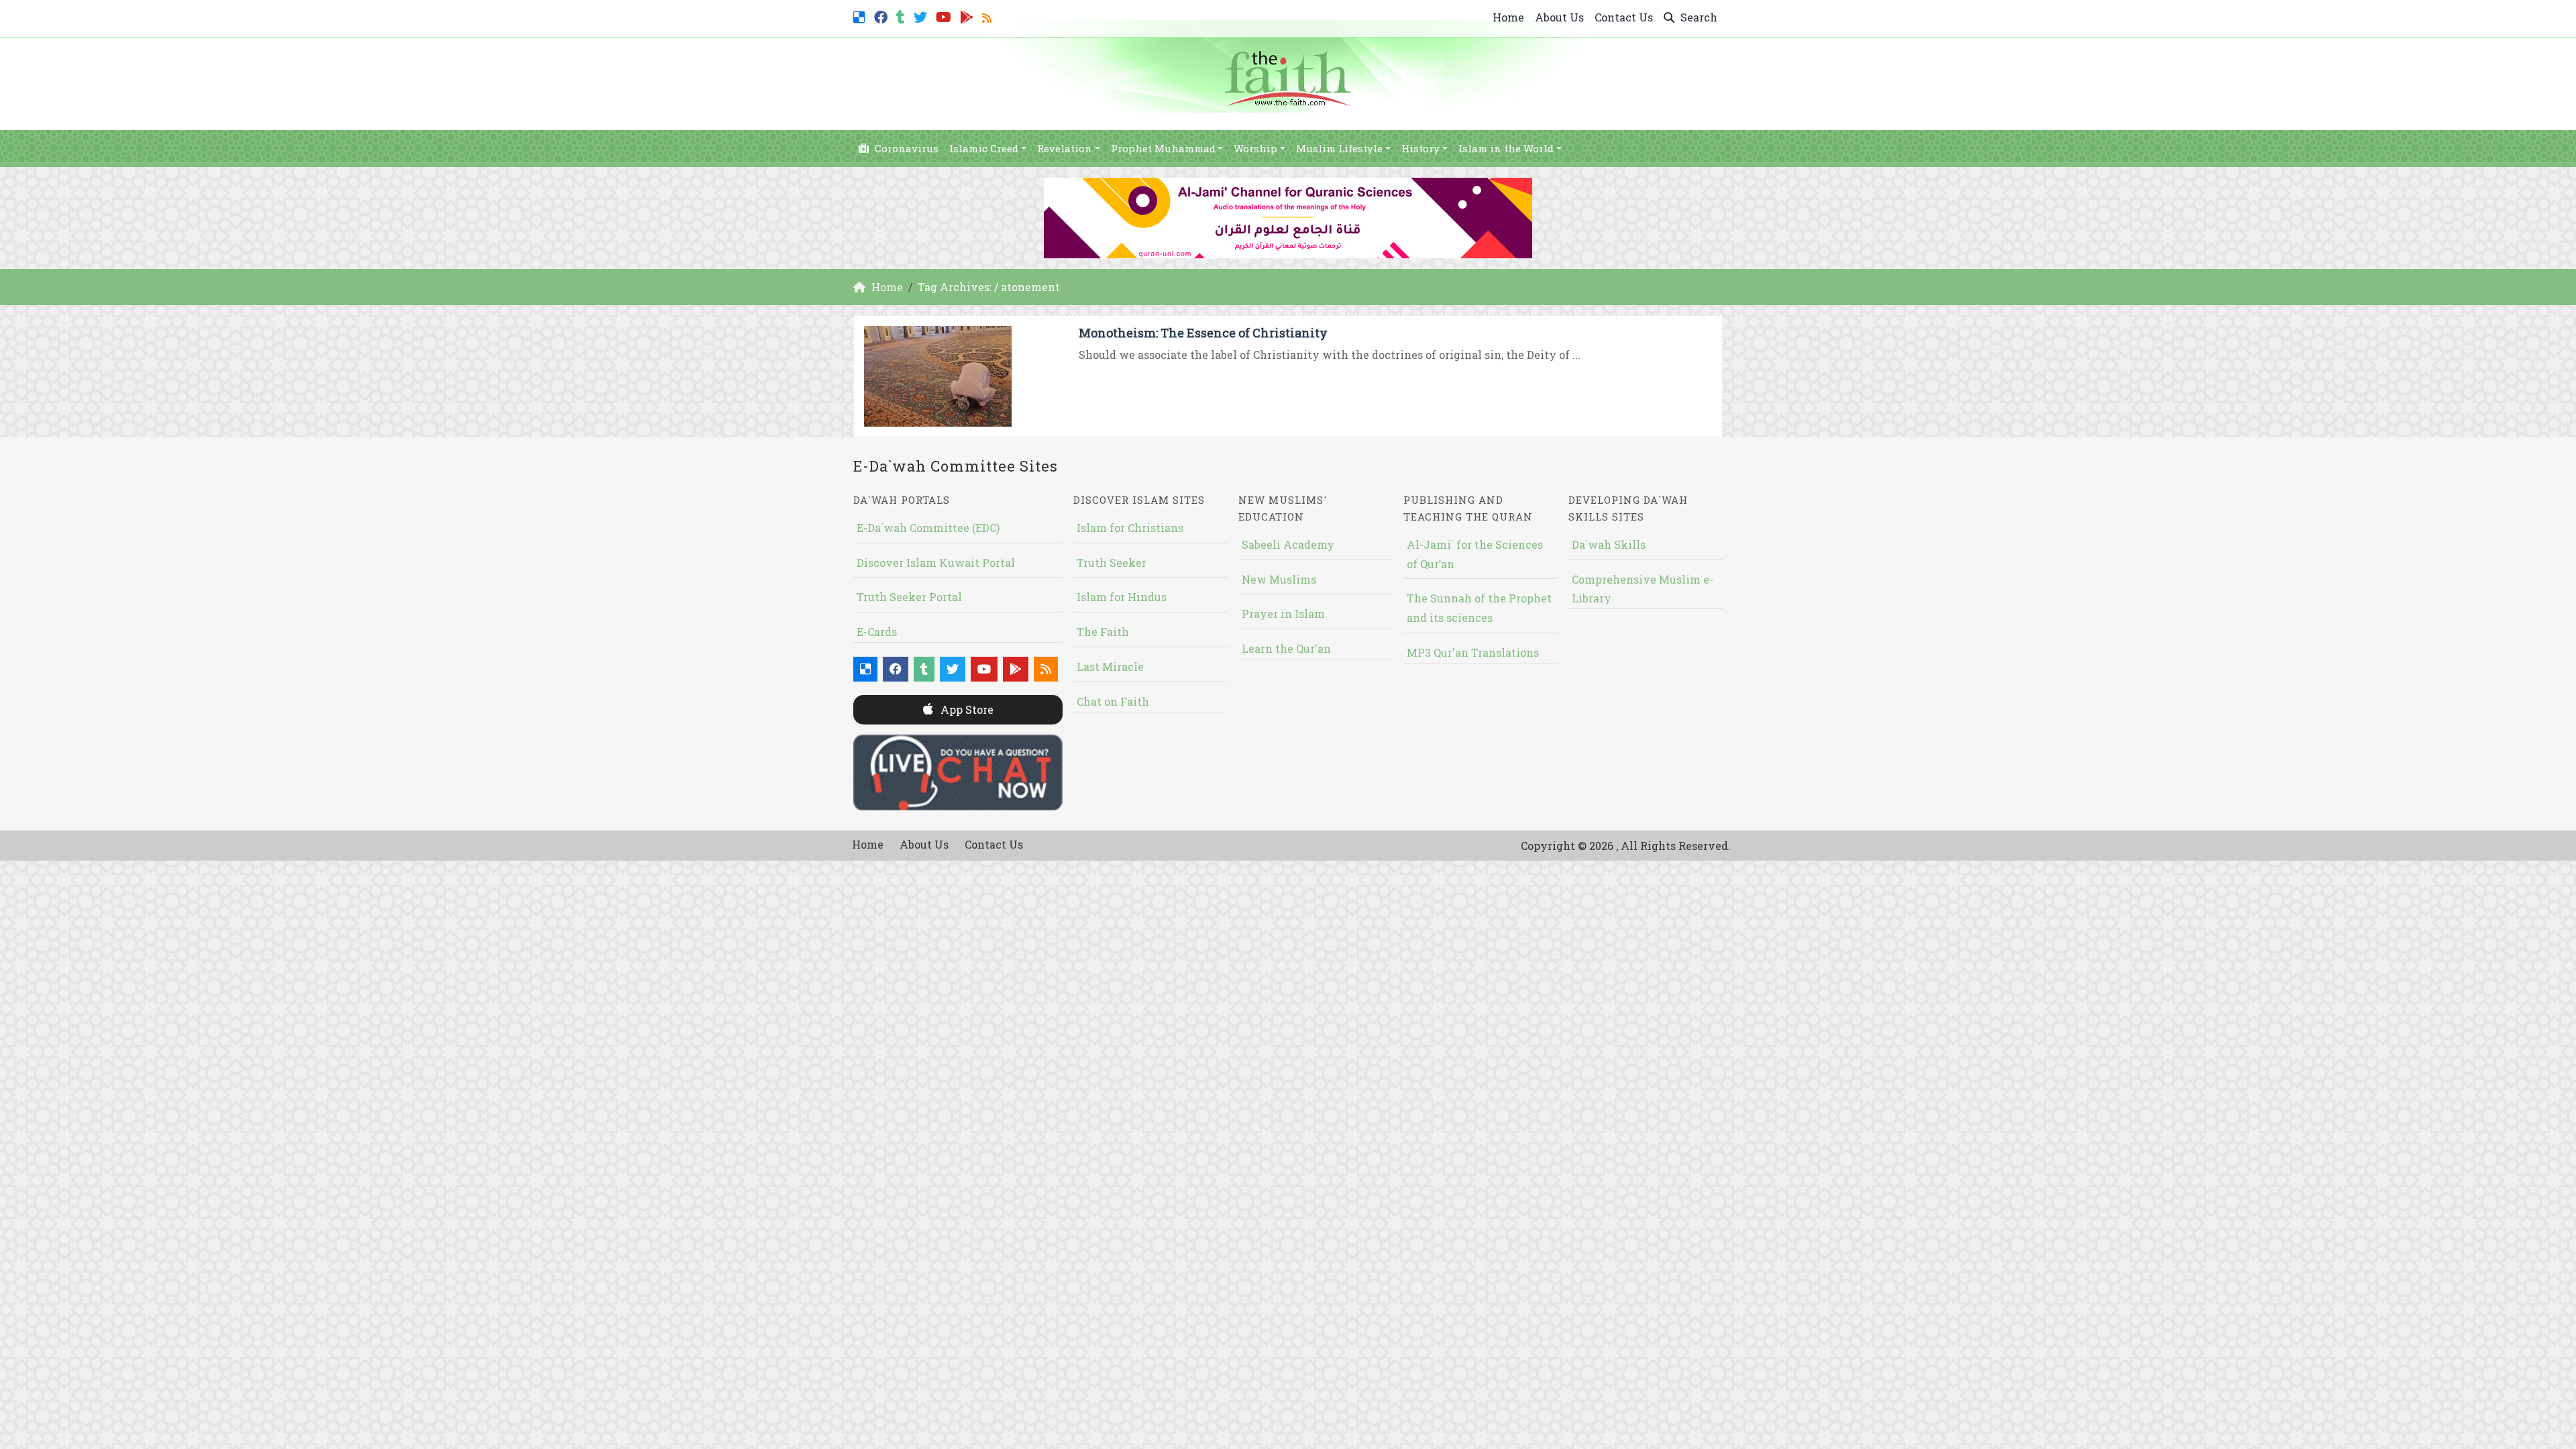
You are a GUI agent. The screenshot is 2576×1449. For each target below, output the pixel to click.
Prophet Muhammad (1163, 148)
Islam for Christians (1130, 528)
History (1420, 148)
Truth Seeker (1112, 562)
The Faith (1103, 632)
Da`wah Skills (1609, 544)
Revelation (1065, 148)
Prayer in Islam (1283, 613)
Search (1698, 17)
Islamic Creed (984, 148)
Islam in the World (1506, 148)
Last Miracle (1110, 666)
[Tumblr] (902, 16)
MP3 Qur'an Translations (1473, 652)
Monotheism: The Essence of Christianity (1203, 333)
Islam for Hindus (1122, 597)
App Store (966, 709)
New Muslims (1279, 579)
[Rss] (988, 16)
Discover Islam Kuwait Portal (936, 562)
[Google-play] (968, 16)
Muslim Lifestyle (1339, 148)
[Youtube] (945, 16)
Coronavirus (905, 148)
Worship (1255, 148)
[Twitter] (922, 16)
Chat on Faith (1113, 701)
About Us (1559, 17)
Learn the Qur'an (1286, 648)
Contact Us (1624, 17)
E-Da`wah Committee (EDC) (928, 528)
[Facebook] (882, 16)
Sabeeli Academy (1288, 544)
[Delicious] (861, 16)
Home (1508, 17)
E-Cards (877, 632)
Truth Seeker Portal (909, 597)
